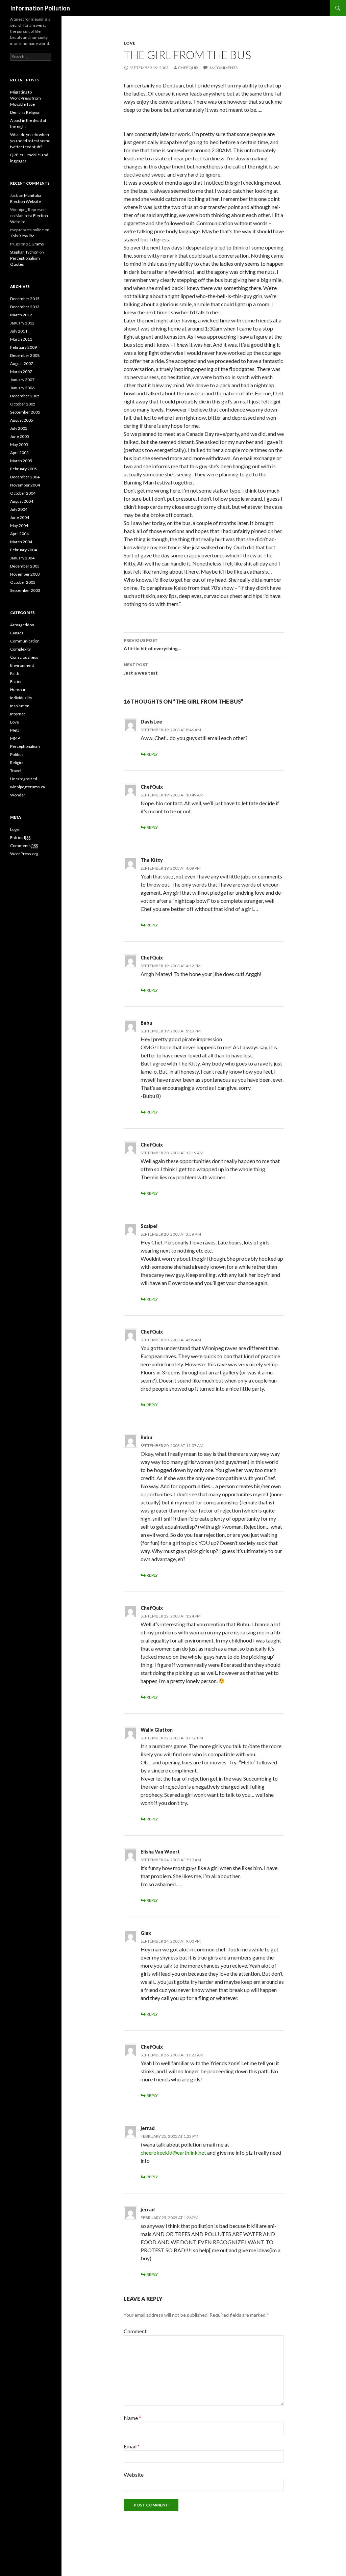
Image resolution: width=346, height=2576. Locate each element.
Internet (18, 714)
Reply (152, 754)
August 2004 (22, 501)
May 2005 (19, 444)
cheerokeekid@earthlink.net (173, 2152)
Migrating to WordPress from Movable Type (26, 98)
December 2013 (25, 307)
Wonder (18, 795)
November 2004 (25, 485)
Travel (16, 771)
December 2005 (25, 396)
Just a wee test (141, 669)
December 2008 (25, 355)
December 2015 (25, 299)
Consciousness (24, 657)
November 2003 (25, 574)
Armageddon (22, 625)
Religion (17, 763)
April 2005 (19, 453)
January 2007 (22, 380)
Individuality (21, 698)
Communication (25, 641)
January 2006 (22, 388)
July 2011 (19, 331)
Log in (15, 829)
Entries (20, 837)
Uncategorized (24, 779)
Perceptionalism (25, 746)
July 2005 (19, 428)
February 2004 (23, 550)
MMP (15, 738)
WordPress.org (24, 854)
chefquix (188, 68)
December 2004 (25, 477)
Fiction (16, 681)
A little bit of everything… (153, 645)
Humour (18, 690)
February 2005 (23, 469)
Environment (22, 665)
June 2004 (20, 517)
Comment (135, 2331)
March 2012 (21, 315)
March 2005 (21, 461)
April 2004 (19, 534)
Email (132, 2446)
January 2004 (22, 558)
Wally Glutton (157, 1730)
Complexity (20, 649)
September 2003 (25, 590)
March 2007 (21, 372)
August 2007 (22, 363)
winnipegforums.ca (28, 787)
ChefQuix (152, 787)
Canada (17, 633)
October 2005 (23, 404)
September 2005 (25, 412)
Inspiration (20, 706)
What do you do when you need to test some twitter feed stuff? (30, 141)
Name (132, 2418)
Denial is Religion (25, 112)
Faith (15, 673)
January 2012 (22, 323)
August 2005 (22, 420)
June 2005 (20, 436)
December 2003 (25, 566)
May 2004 (19, 525)
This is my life (22, 236)
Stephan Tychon (24, 252)
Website (134, 2475)
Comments (24, 846)
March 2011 (21, 339)
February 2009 (23, 347)
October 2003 (23, 582)
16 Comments (223, 68)
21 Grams (35, 244)
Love (129, 43)
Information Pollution (40, 8)
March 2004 (21, 542)
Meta (15, 730)
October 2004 (23, 493)
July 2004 (19, 509)
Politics (17, 754)
